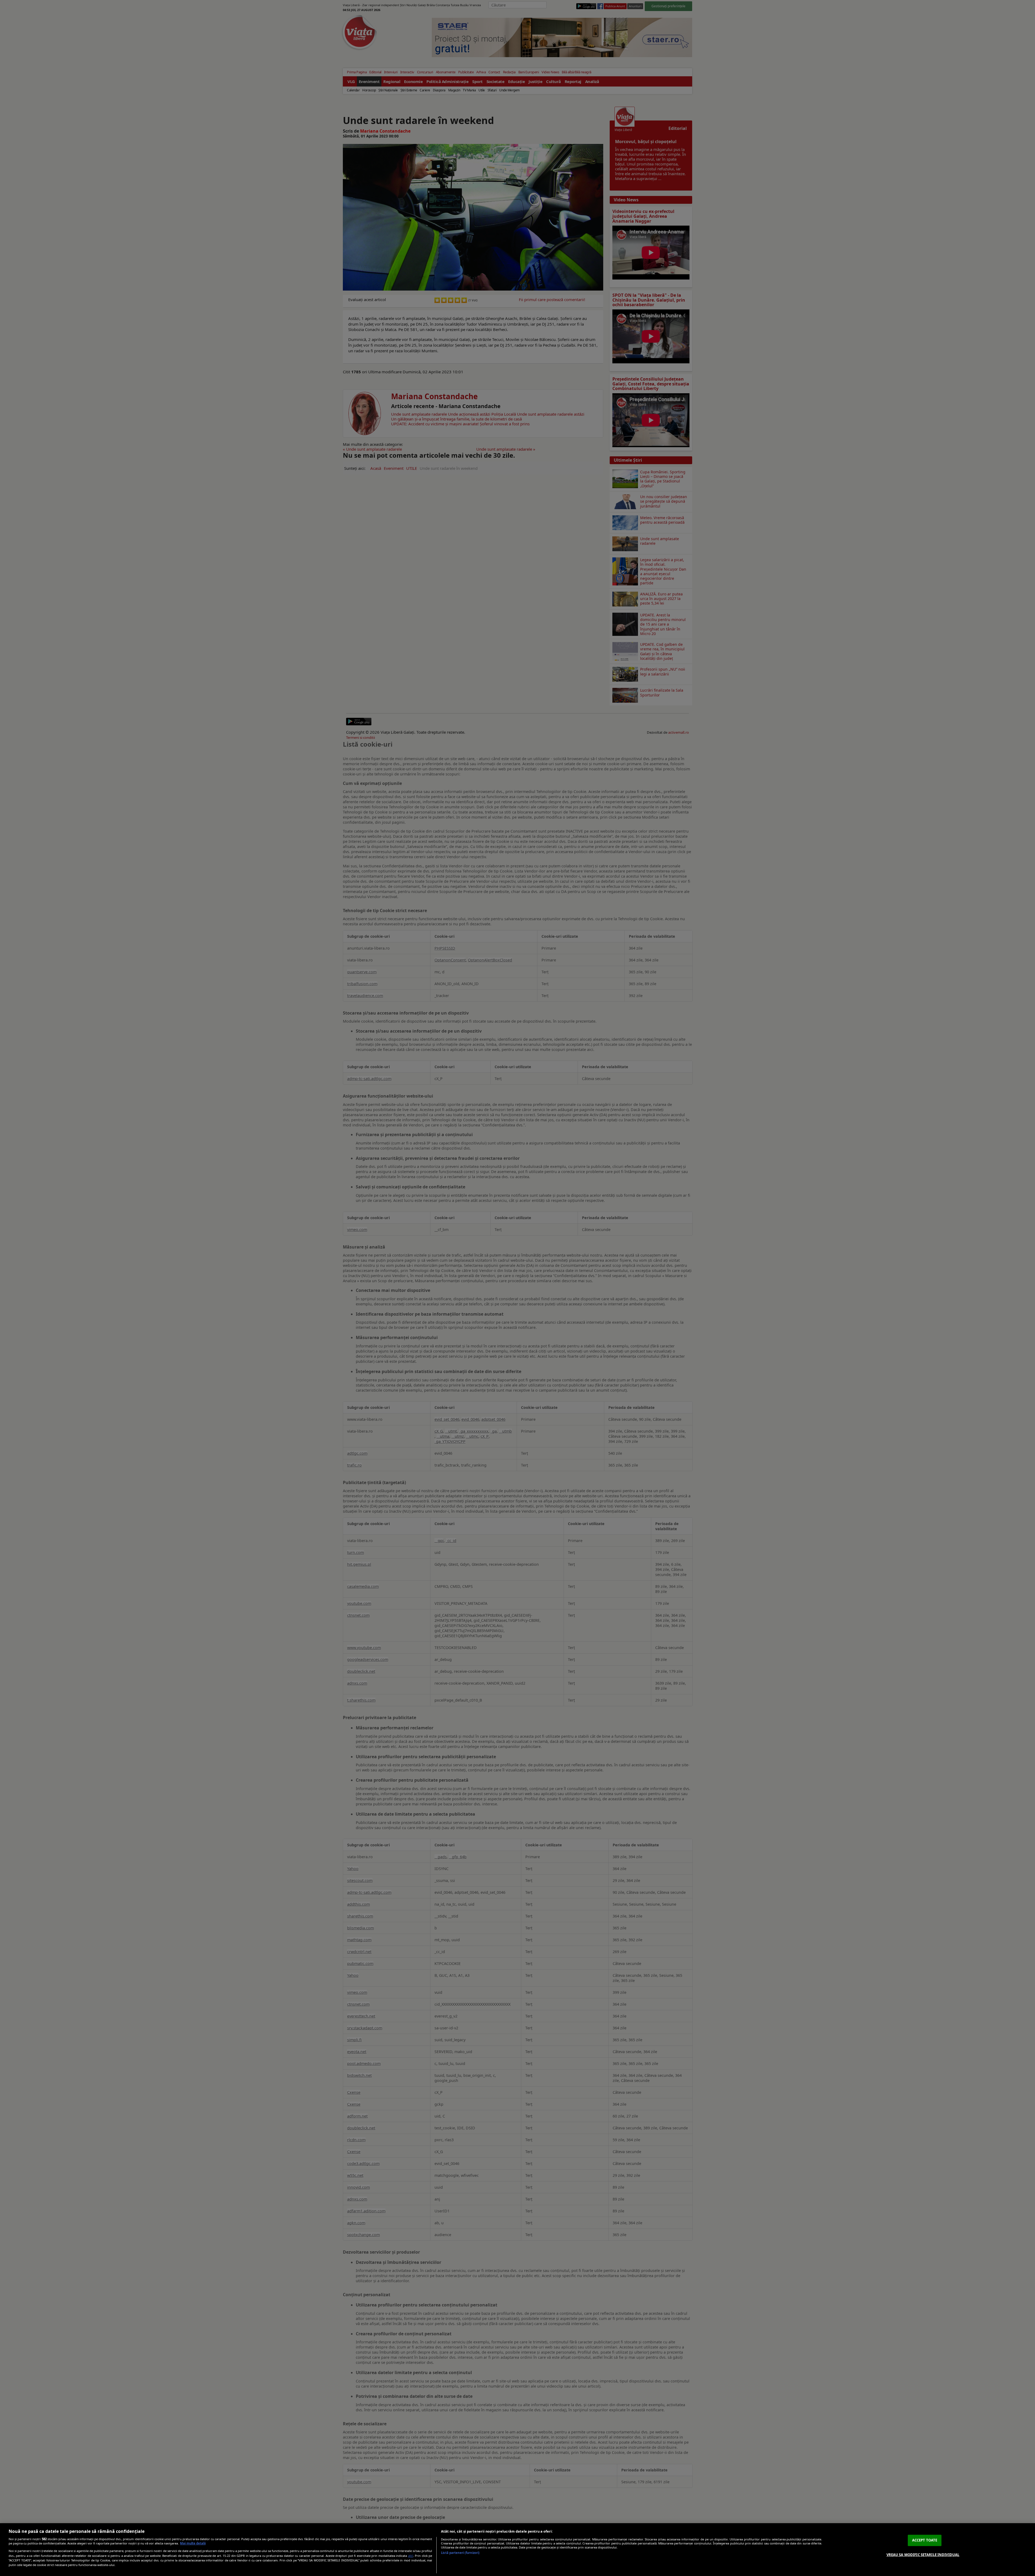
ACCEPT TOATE (925, 2540)
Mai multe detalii (193, 2543)
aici (411, 2556)
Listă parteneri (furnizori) (460, 2553)
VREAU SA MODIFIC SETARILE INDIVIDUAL (923, 2554)
